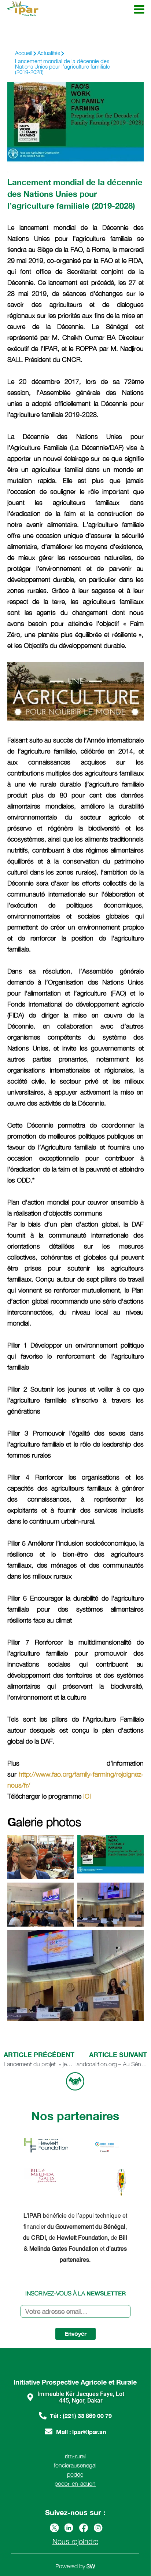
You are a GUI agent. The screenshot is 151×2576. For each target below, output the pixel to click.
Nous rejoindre (75, 2541)
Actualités (49, 53)
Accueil (24, 53)
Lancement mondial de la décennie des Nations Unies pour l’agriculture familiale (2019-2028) (62, 66)
